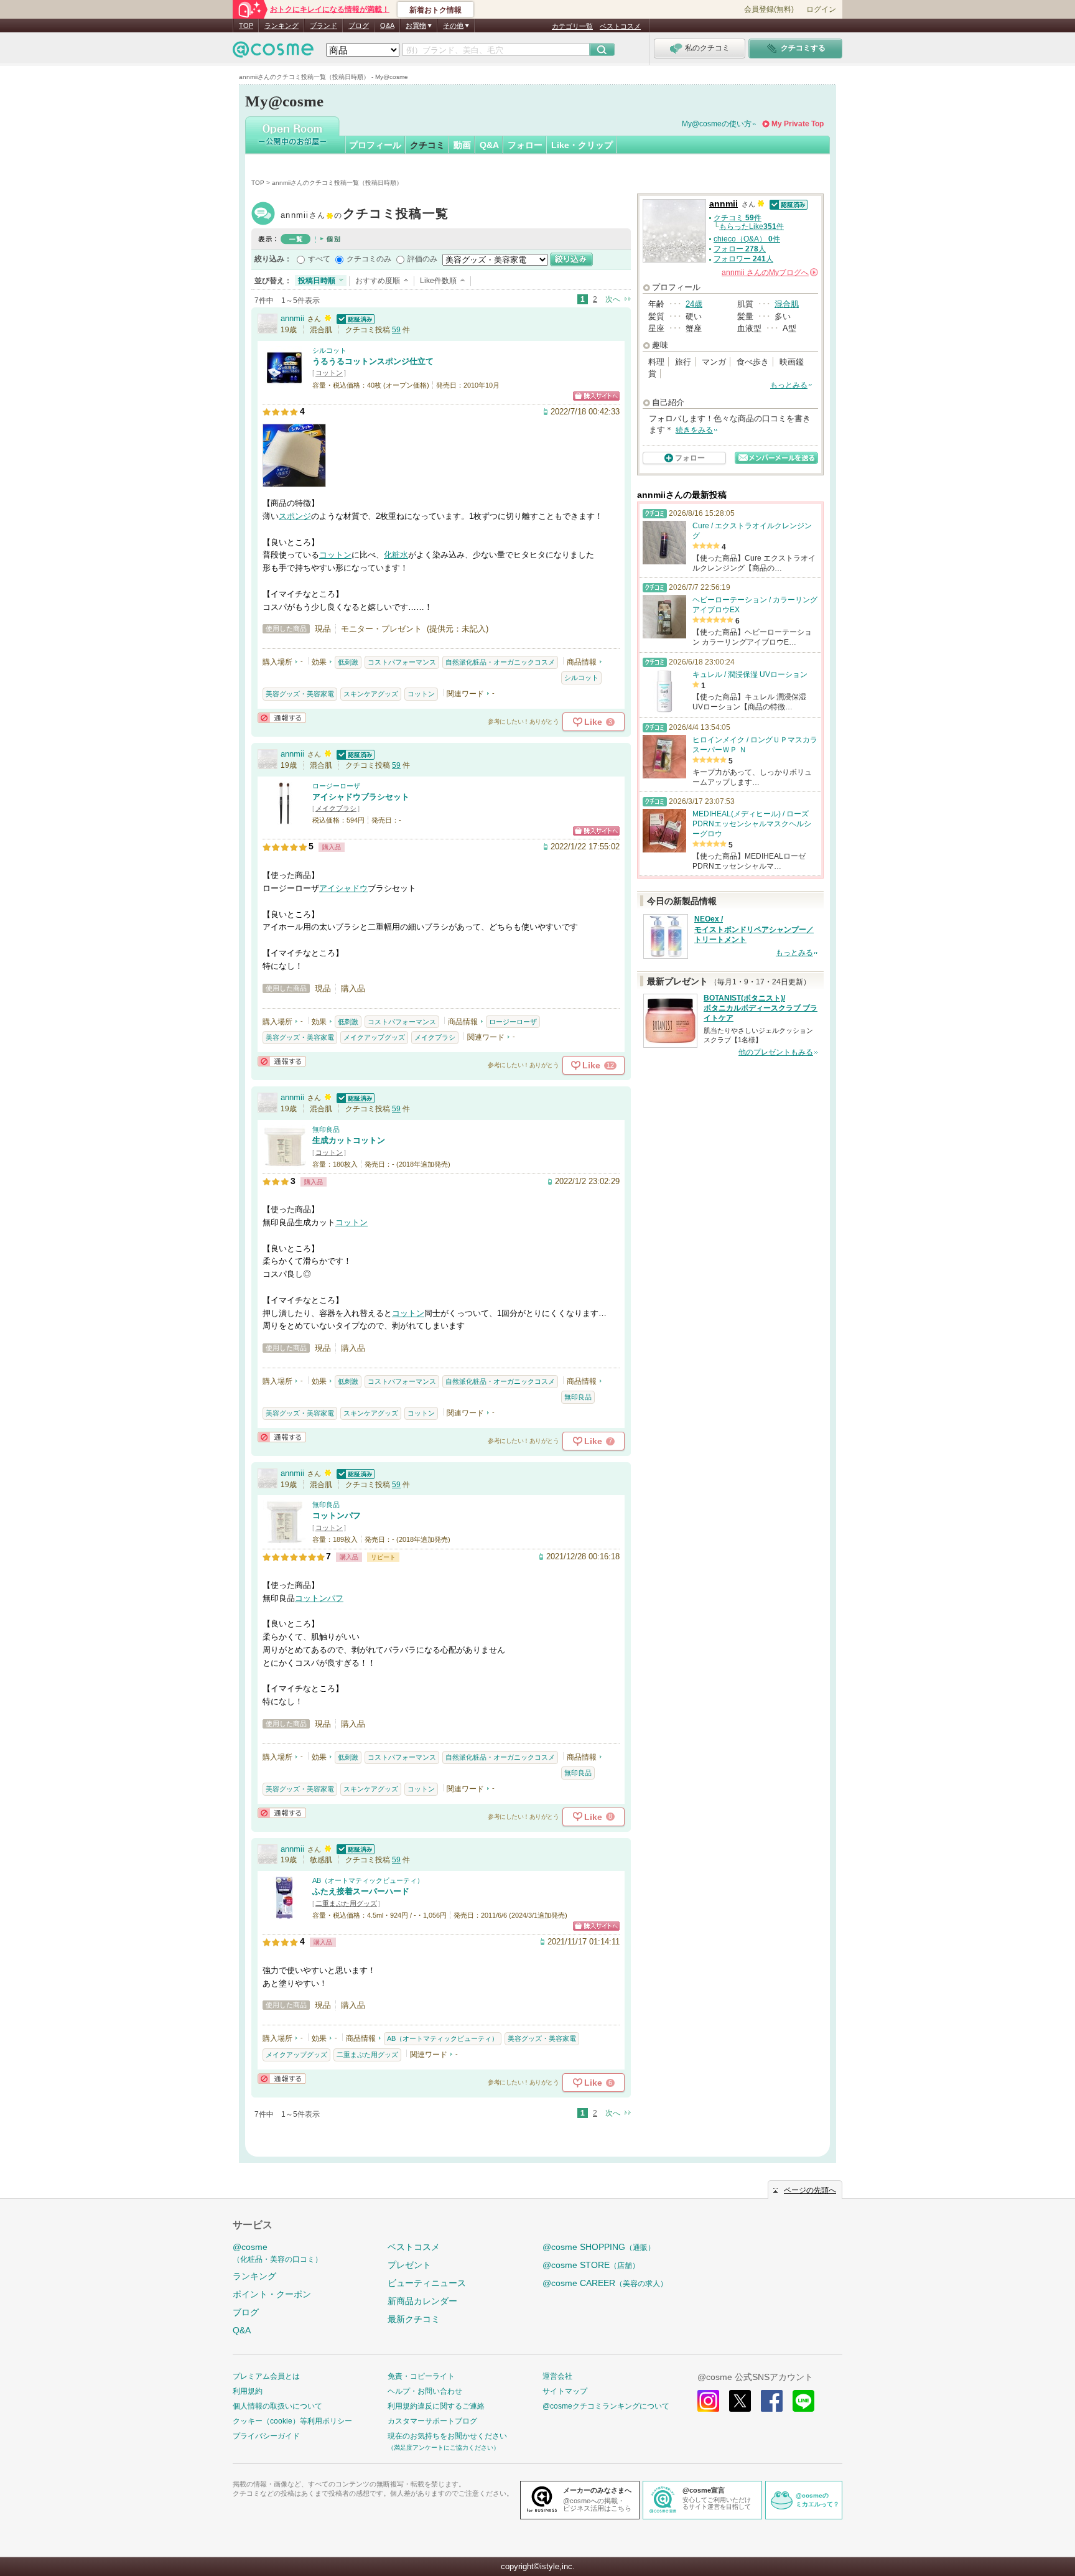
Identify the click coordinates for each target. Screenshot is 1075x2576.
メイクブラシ (336, 808)
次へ (613, 299)
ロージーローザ (336, 786)
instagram (708, 2401)
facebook (772, 2401)
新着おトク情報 (435, 10)
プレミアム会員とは (266, 2376)
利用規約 (248, 2391)
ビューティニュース (427, 2283)
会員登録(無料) (769, 9)
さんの (769, 273)
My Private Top (798, 124)
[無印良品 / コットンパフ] (284, 1538)
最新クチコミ (414, 2319)
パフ (335, 1598)
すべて (319, 259)
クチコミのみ (369, 259)
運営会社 (557, 2376)
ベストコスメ (620, 26)
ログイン (821, 9)
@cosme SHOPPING (599, 2247)
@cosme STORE (591, 2265)
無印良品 (326, 1129)
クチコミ (427, 145)
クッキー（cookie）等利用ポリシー (292, 2421)
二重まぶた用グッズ (346, 1903)
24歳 (694, 304)
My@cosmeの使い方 (717, 124)
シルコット (329, 350)
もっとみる (789, 385)
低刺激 (348, 662)
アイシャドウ (343, 888)
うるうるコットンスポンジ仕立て (373, 361)
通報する (282, 718)
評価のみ (422, 259)
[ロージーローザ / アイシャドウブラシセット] (284, 819)
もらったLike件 (752, 226)
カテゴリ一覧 (572, 26)
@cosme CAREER (605, 2283)
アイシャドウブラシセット (361, 797)
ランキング (282, 26)
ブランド (323, 26)
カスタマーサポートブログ (432, 2421)
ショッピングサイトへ (596, 396)
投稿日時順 (317, 281)
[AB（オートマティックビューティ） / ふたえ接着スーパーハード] (284, 1914)
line (803, 2401)
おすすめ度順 (378, 281)
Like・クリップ (582, 145)
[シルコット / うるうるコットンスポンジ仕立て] (284, 384)
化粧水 (396, 555)
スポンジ (295, 516)
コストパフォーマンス (402, 662)
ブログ (359, 26)
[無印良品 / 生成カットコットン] (284, 1163)
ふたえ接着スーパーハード (361, 1891)
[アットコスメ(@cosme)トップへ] (273, 53)
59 (396, 330)
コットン (329, 373)
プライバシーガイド (266, 2436)
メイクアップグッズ (374, 1037)
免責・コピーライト (421, 2376)
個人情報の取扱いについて (277, 2406)
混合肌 (787, 304)
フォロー (525, 145)
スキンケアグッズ (371, 694)
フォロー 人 (740, 249)
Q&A (387, 26)
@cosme (277, 2253)
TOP (246, 26)
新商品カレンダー (422, 2301)
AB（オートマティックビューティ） (368, 1880)
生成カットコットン (349, 1140)
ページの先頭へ (810, 2190)
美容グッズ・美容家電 (300, 694)
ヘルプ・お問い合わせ (425, 2391)
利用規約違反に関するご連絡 (436, 2406)
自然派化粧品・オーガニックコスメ (500, 662)
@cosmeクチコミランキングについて (606, 2406)
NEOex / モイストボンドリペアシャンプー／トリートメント (754, 930)
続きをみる (694, 430)
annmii (365, 215)
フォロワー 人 (743, 259)
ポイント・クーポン (272, 2294)
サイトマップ (565, 2391)
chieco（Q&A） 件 (747, 239)
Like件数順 (438, 281)
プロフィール (375, 145)
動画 (462, 145)
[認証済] (354, 318)
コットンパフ (337, 1515)
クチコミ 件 (738, 218)
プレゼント (409, 2265)
